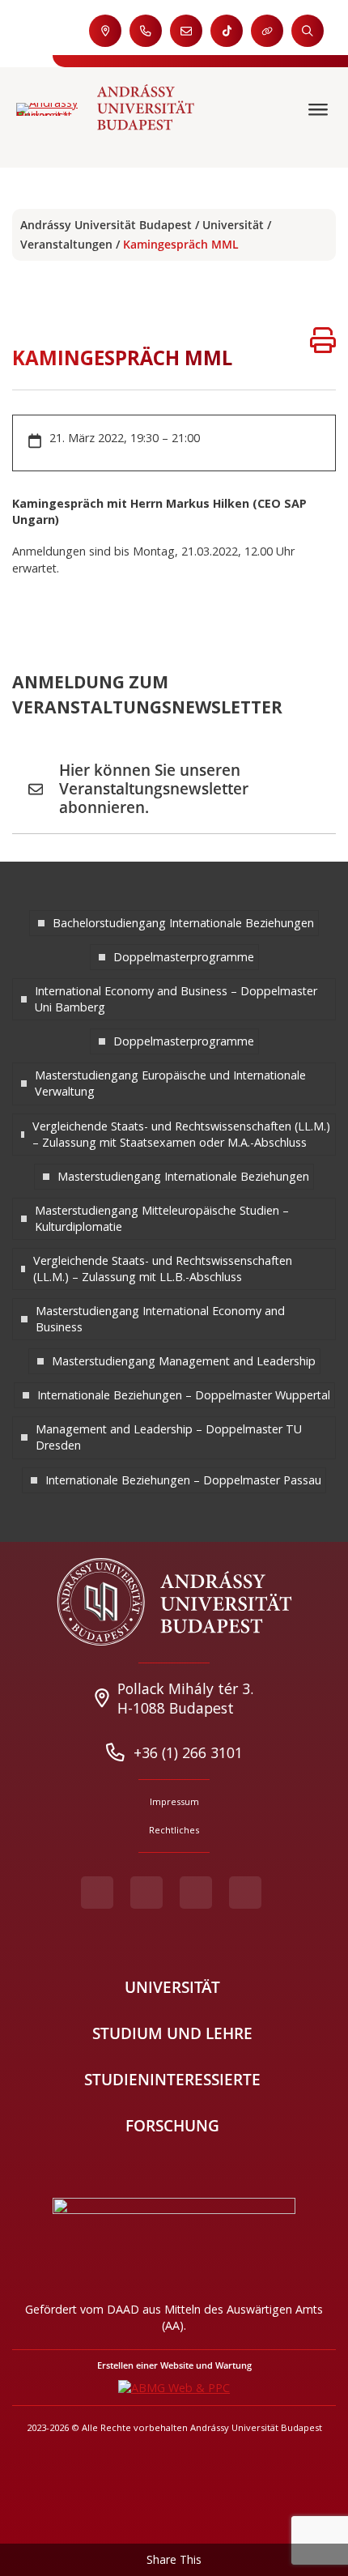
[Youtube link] (146, 1893)
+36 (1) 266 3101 (188, 1752)
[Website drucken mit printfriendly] (323, 342)
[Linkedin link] (245, 1893)
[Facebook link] (97, 1893)
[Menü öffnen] (320, 110)
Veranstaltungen (66, 244)
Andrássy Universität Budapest (106, 225)
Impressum (174, 1801)
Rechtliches (174, 1830)
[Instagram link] (196, 1893)
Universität (233, 225)
